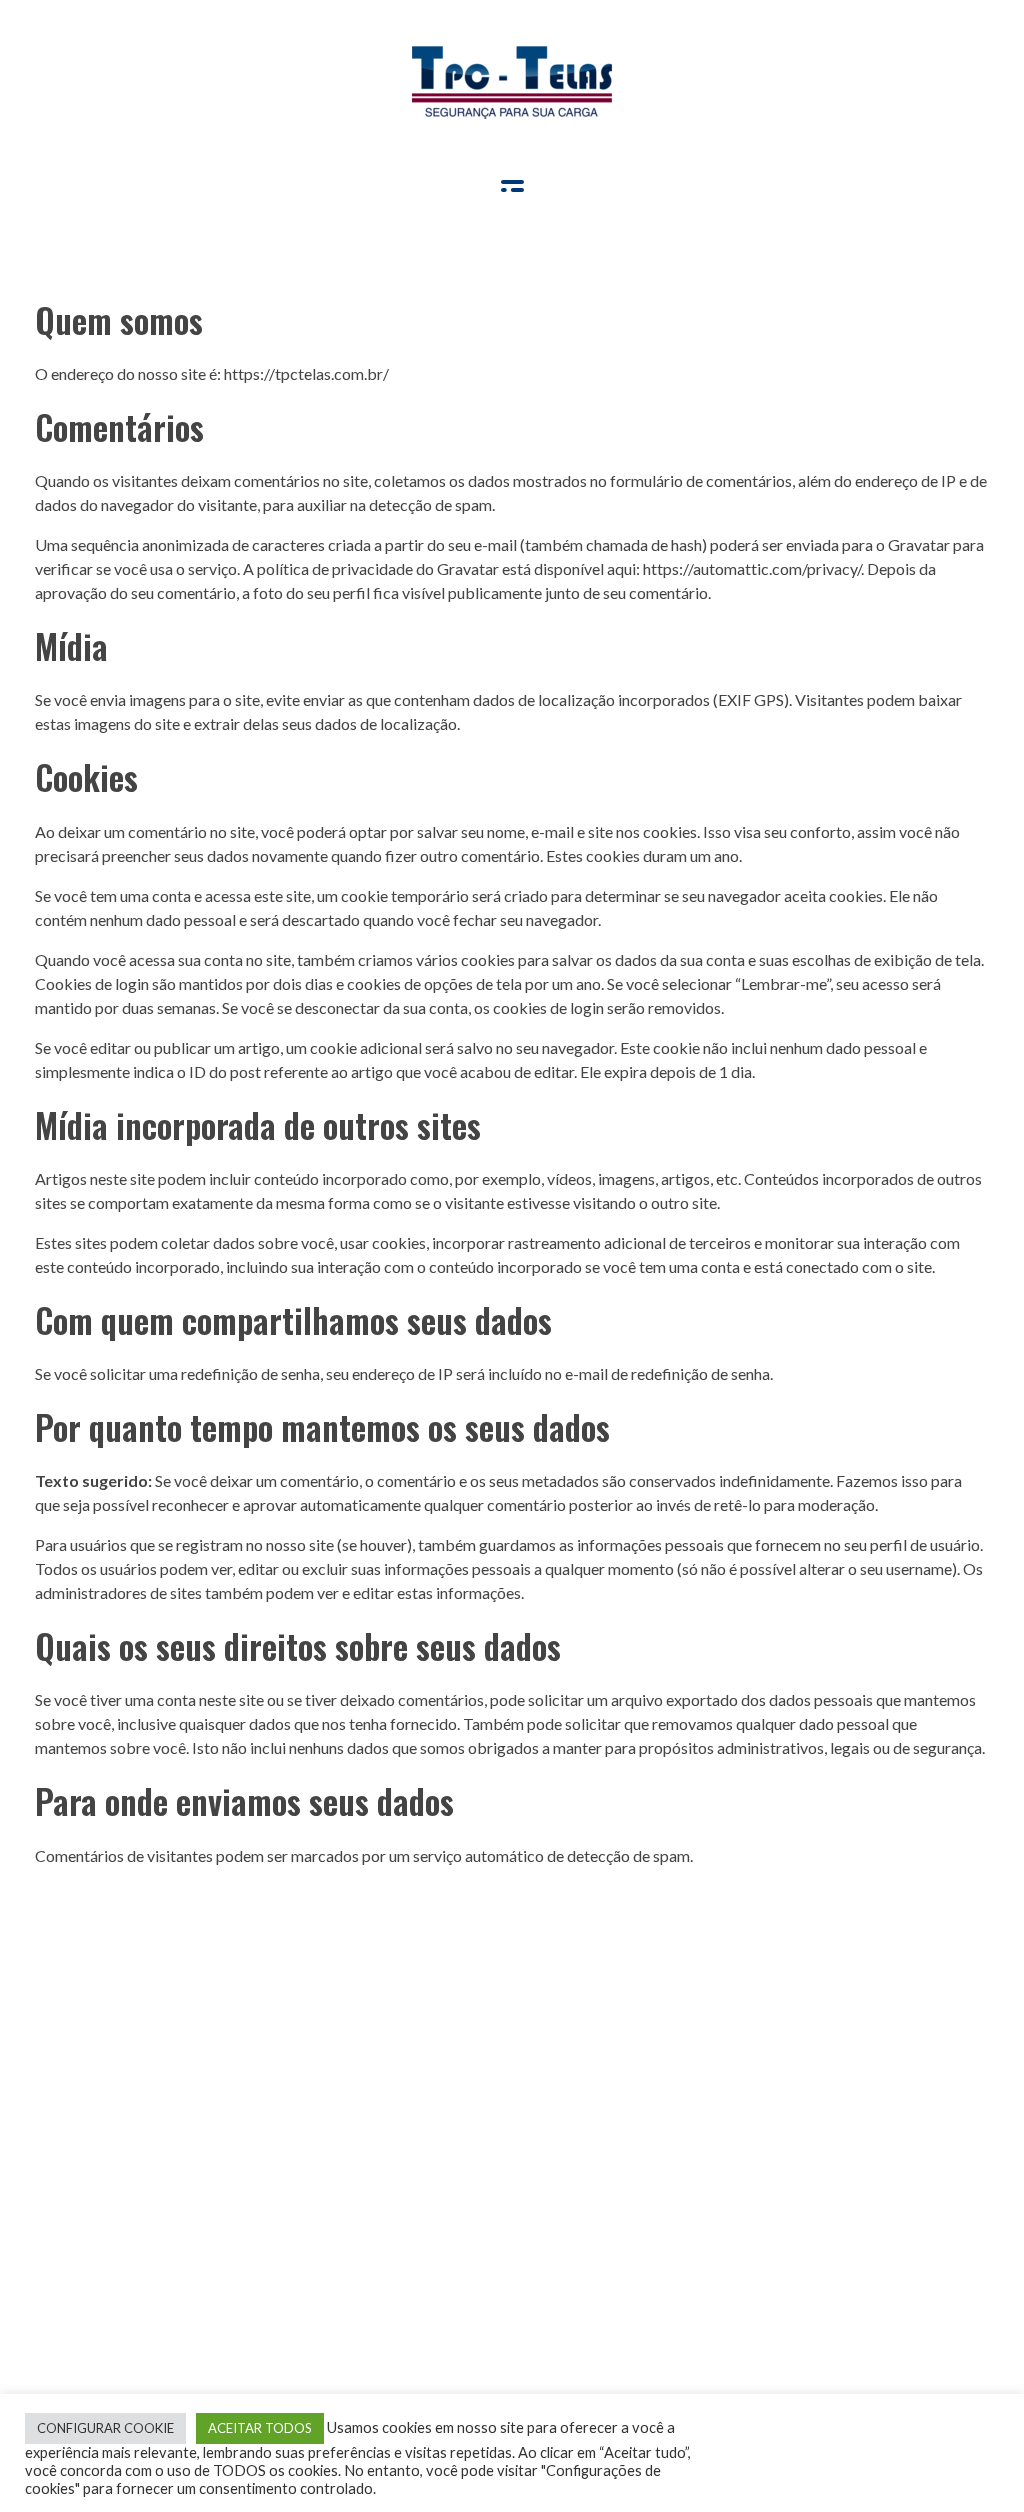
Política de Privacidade (129, 2216)
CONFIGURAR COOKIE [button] (105, 2428)
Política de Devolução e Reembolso (170, 2176)
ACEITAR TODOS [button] (260, 2428)
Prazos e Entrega (108, 2136)
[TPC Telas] (512, 82)
